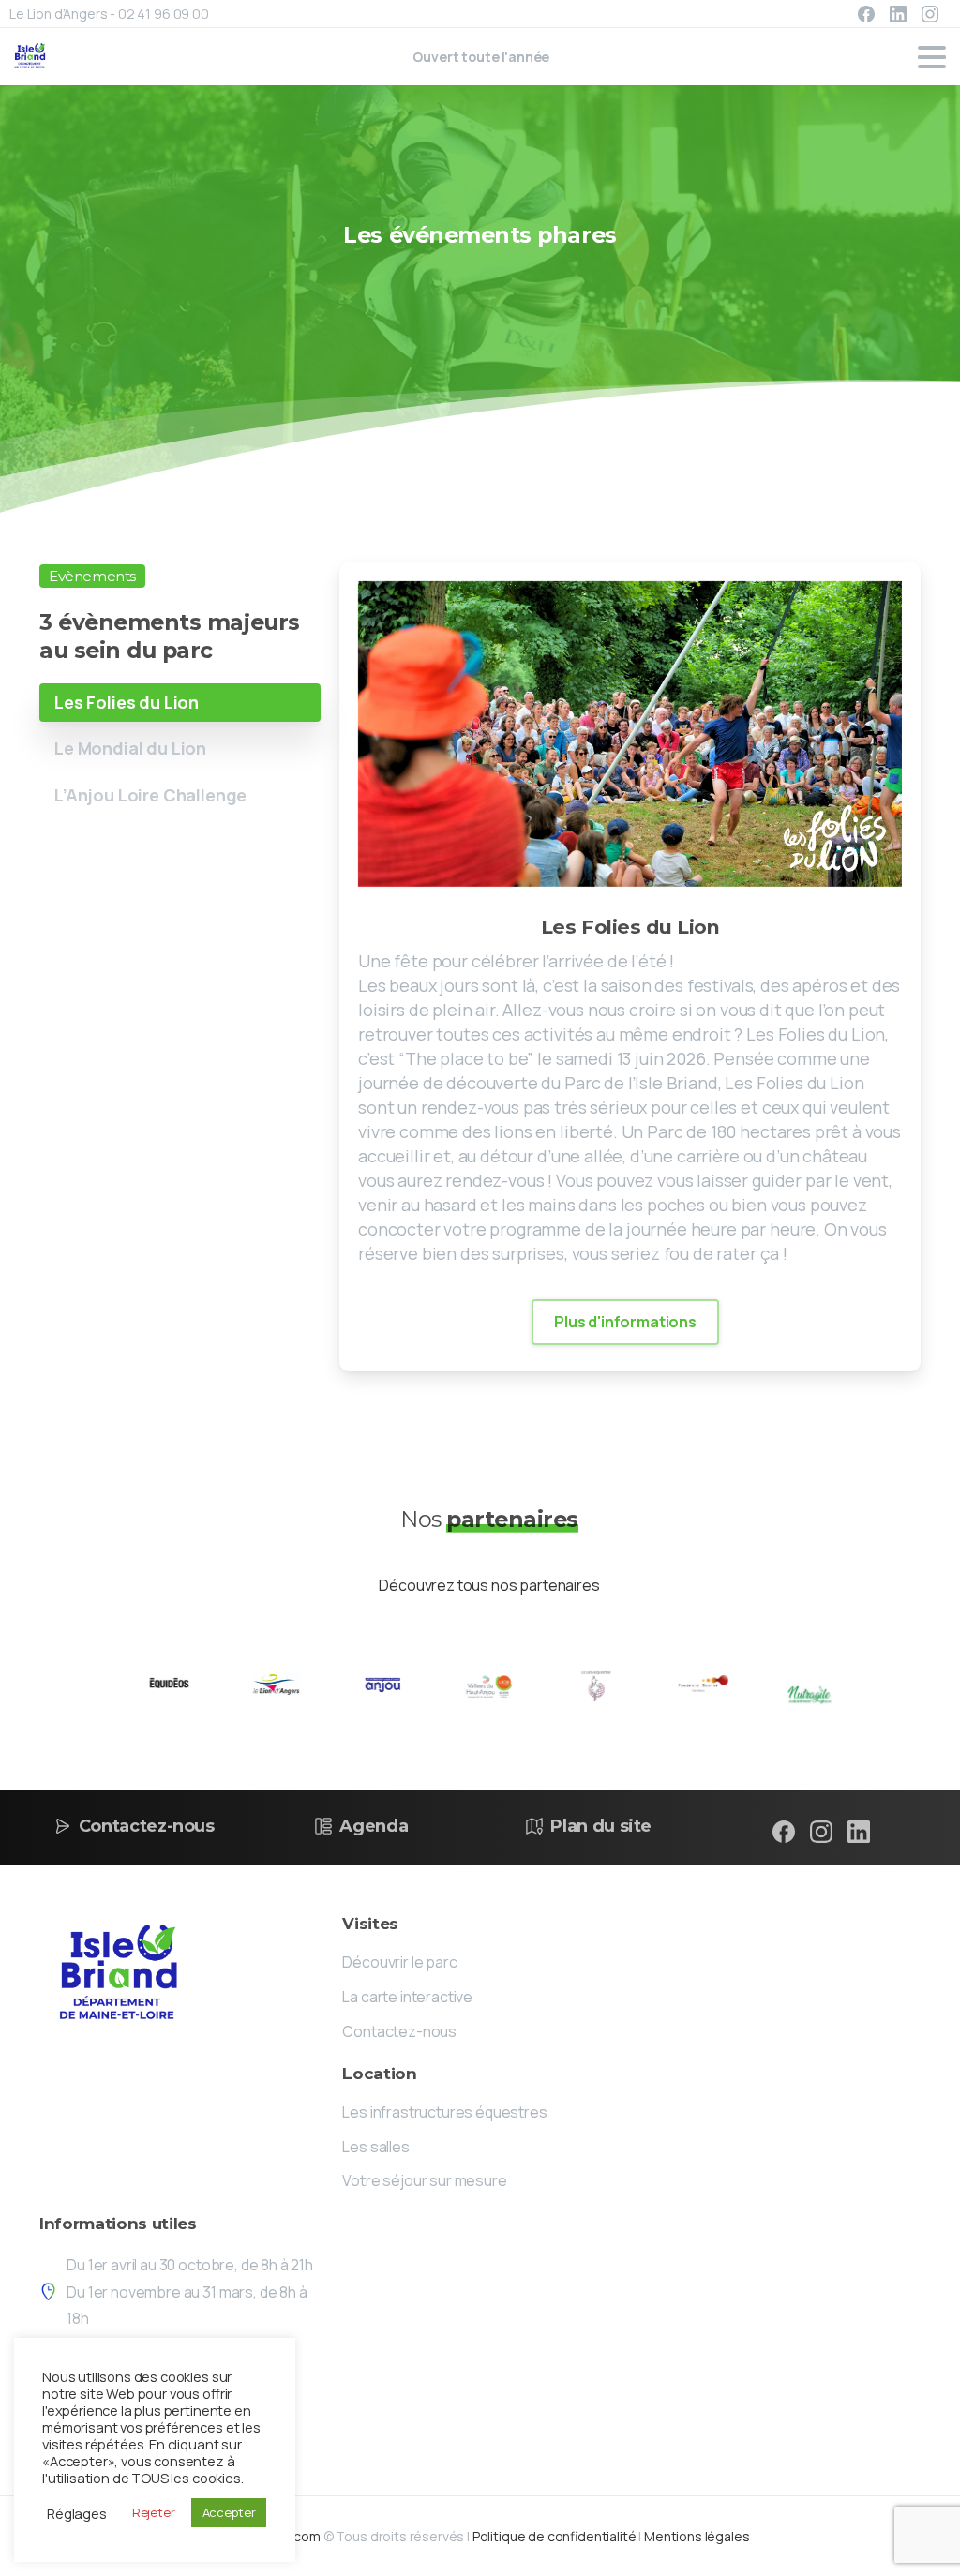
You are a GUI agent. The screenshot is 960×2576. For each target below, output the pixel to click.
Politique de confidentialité (555, 2536)
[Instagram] (930, 14)
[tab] (180, 703)
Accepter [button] (229, 2512)
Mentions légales (697, 2536)
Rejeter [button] (154, 2512)
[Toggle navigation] (932, 57)
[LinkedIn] (898, 14)
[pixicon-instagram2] (821, 1831)
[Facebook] (866, 14)
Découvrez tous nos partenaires (489, 1585)
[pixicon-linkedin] (859, 1831)
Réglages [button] (77, 2513)
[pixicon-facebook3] (784, 1831)
